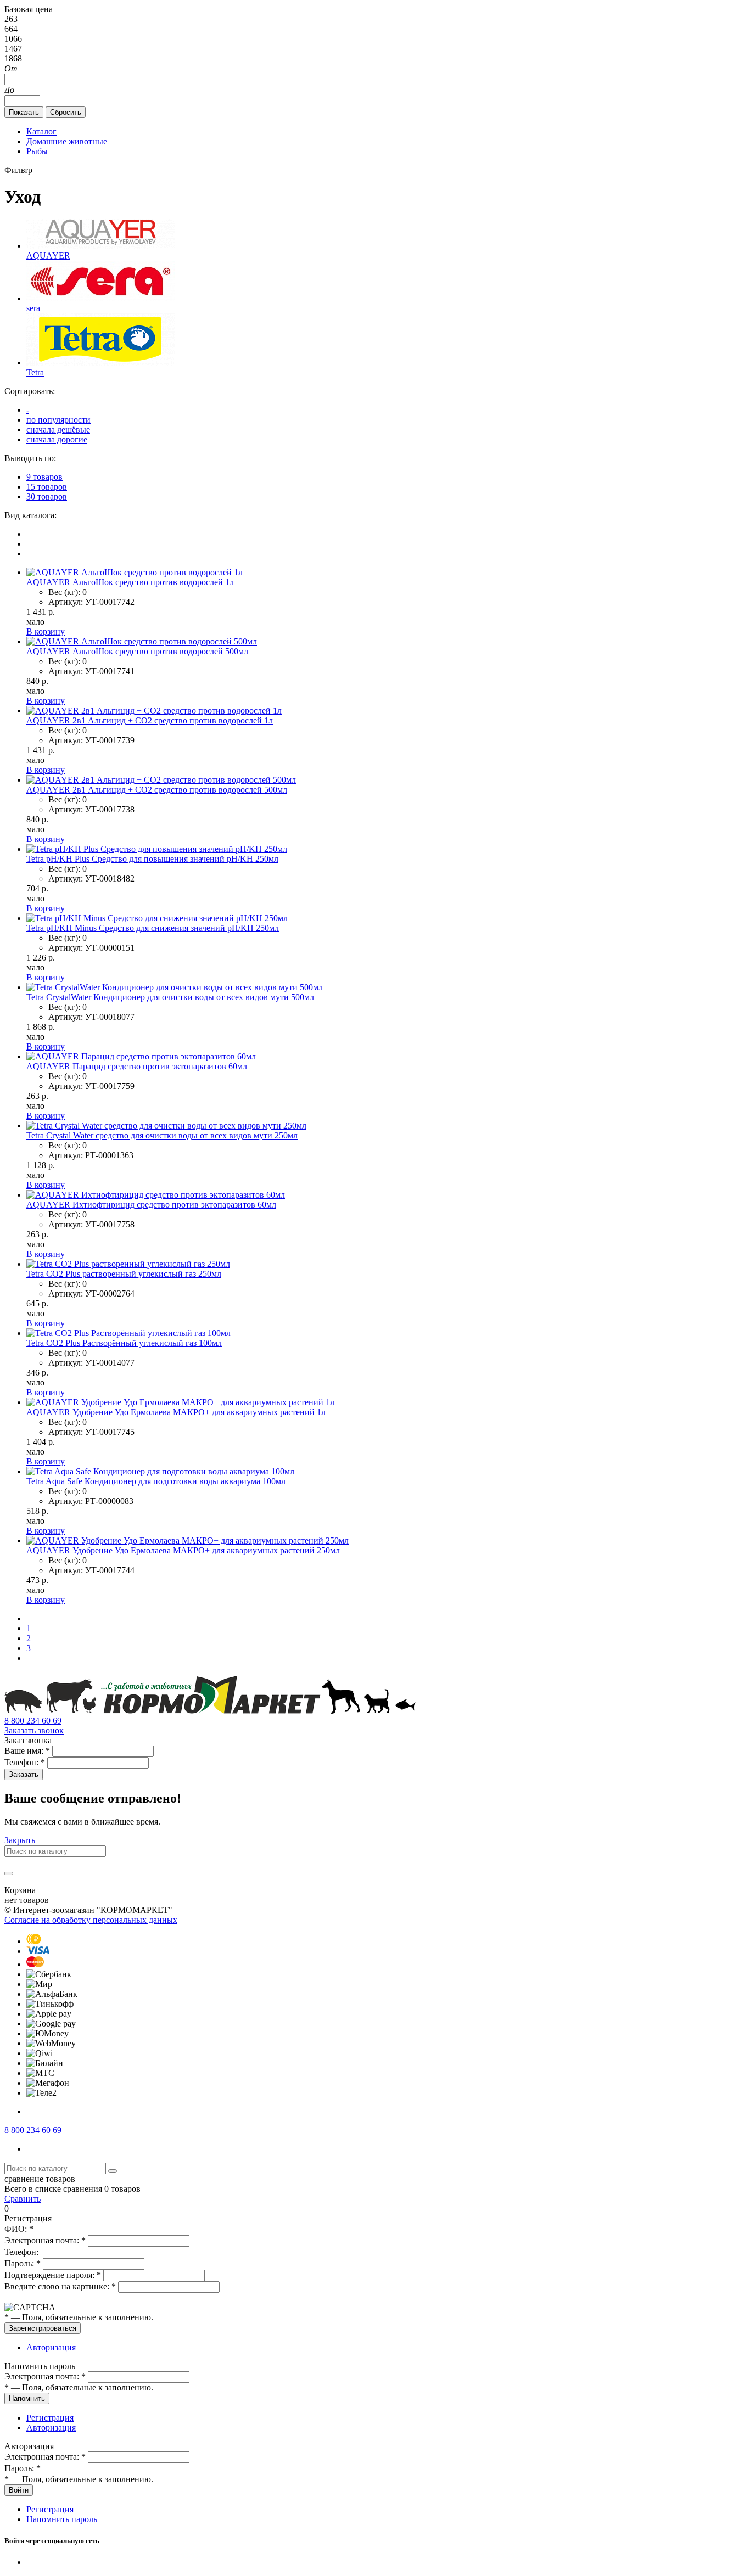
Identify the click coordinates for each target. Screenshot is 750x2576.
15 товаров (47, 487)
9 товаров (44, 477)
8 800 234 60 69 (33, 1721)
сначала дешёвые (58, 430)
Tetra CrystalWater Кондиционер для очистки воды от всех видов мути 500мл (170, 997)
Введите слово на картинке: (60, 2286)
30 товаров (47, 496)
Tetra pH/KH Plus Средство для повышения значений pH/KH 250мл (152, 859)
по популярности (58, 420)
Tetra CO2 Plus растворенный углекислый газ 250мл (124, 1274)
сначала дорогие (57, 439)
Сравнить (23, 2199)
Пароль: (23, 2263)
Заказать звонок (34, 1730)
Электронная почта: (45, 2240)
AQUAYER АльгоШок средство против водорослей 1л (130, 582)
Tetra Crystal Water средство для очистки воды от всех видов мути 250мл (162, 1135)
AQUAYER (48, 256)
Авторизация (51, 2347)
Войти (19, 2490)
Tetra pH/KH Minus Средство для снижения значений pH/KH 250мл (153, 928)
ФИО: (19, 2229)
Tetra (35, 372)
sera (33, 308)
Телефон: (25, 1762)
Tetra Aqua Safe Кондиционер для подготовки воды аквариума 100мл (156, 1481)
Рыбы (37, 151)
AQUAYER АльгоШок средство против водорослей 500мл (137, 651)
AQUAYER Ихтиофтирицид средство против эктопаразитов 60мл (151, 1205)
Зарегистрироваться (43, 2328)
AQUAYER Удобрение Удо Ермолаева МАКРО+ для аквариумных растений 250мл (183, 1550)
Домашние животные (67, 141)
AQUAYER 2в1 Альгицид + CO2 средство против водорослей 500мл (157, 790)
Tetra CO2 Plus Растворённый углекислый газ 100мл (124, 1343)
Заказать (24, 1774)
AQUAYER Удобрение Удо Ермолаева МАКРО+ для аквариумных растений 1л (176, 1412)
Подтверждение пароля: (53, 2275)
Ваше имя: (27, 1751)
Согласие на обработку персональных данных (91, 1920)
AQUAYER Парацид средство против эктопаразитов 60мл (137, 1066)
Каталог (41, 131)
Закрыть (20, 1840)
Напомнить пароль (62, 2519)
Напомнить (27, 2398)
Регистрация (50, 2418)
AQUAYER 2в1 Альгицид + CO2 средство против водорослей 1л (150, 720)
